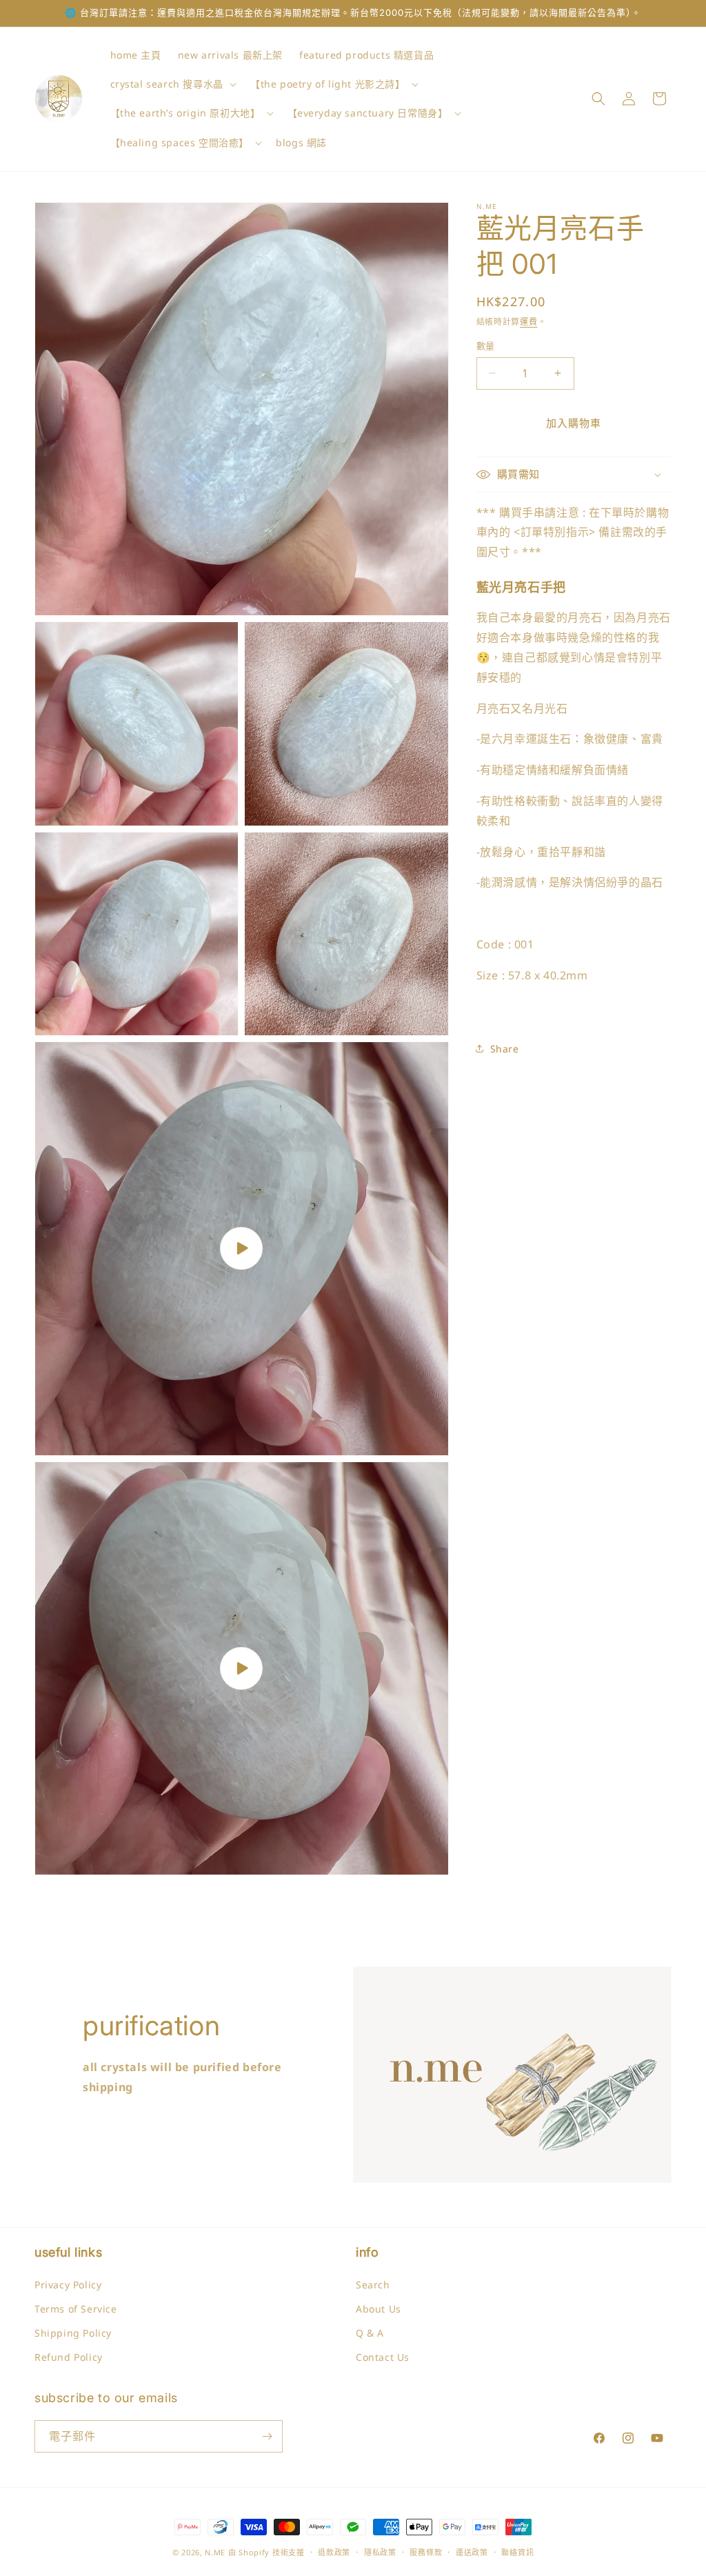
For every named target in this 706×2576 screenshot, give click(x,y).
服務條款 (426, 2552)
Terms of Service (76, 2309)
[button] (172, 84)
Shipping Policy (73, 2333)
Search (373, 2285)
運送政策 (472, 2552)
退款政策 (334, 2552)
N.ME (215, 2552)
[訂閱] (267, 2436)
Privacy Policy (68, 2285)
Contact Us (383, 2357)
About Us (379, 2309)
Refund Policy (69, 2357)
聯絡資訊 (517, 2552)
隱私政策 (380, 2552)
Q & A (370, 2333)
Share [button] (505, 1049)
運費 (528, 322)
